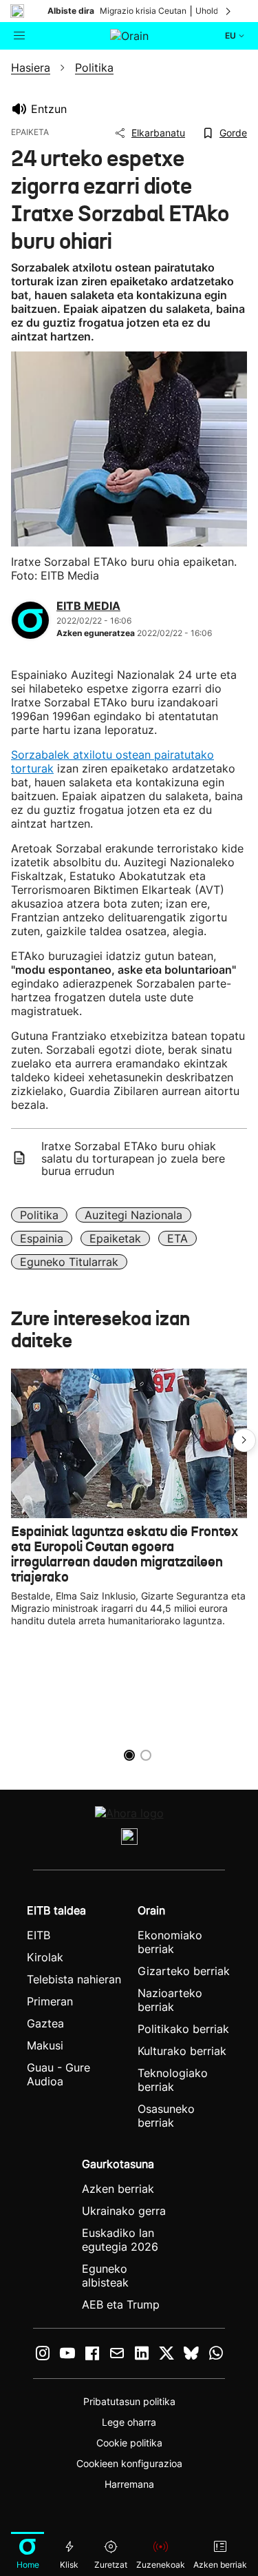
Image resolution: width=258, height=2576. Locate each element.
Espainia (42, 1238)
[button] (244, 1440)
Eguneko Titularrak (69, 1262)
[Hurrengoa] (229, 11)
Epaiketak (115, 1238)
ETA (178, 1238)
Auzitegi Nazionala (133, 1215)
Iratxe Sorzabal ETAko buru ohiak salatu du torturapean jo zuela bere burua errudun (133, 1158)
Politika (39, 1215)
